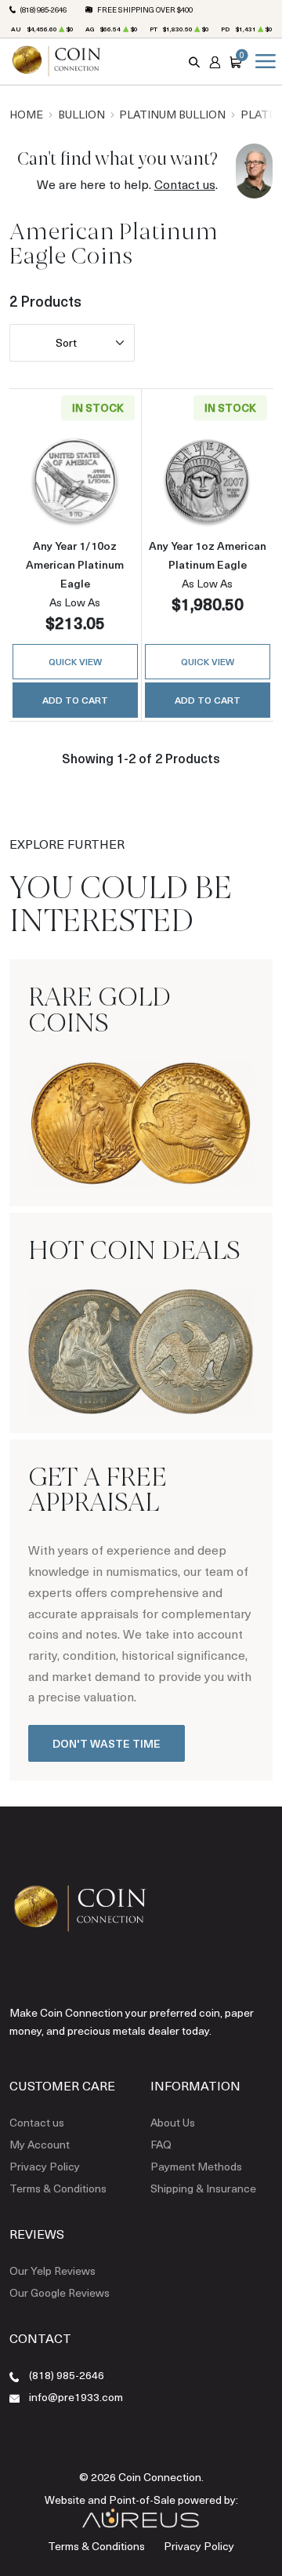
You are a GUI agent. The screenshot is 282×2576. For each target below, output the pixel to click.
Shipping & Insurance (203, 2188)
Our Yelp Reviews (52, 2270)
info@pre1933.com (76, 2397)
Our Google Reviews (60, 2292)
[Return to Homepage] (56, 61)
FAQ (161, 2144)
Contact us (185, 184)
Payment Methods (196, 2166)
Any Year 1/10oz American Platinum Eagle (75, 564)
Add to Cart (75, 700)
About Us (173, 2122)
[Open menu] (262, 61)
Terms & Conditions (58, 2188)
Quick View (75, 661)
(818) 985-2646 (43, 9)
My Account (40, 2144)
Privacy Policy (45, 2166)
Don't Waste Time (107, 1743)
